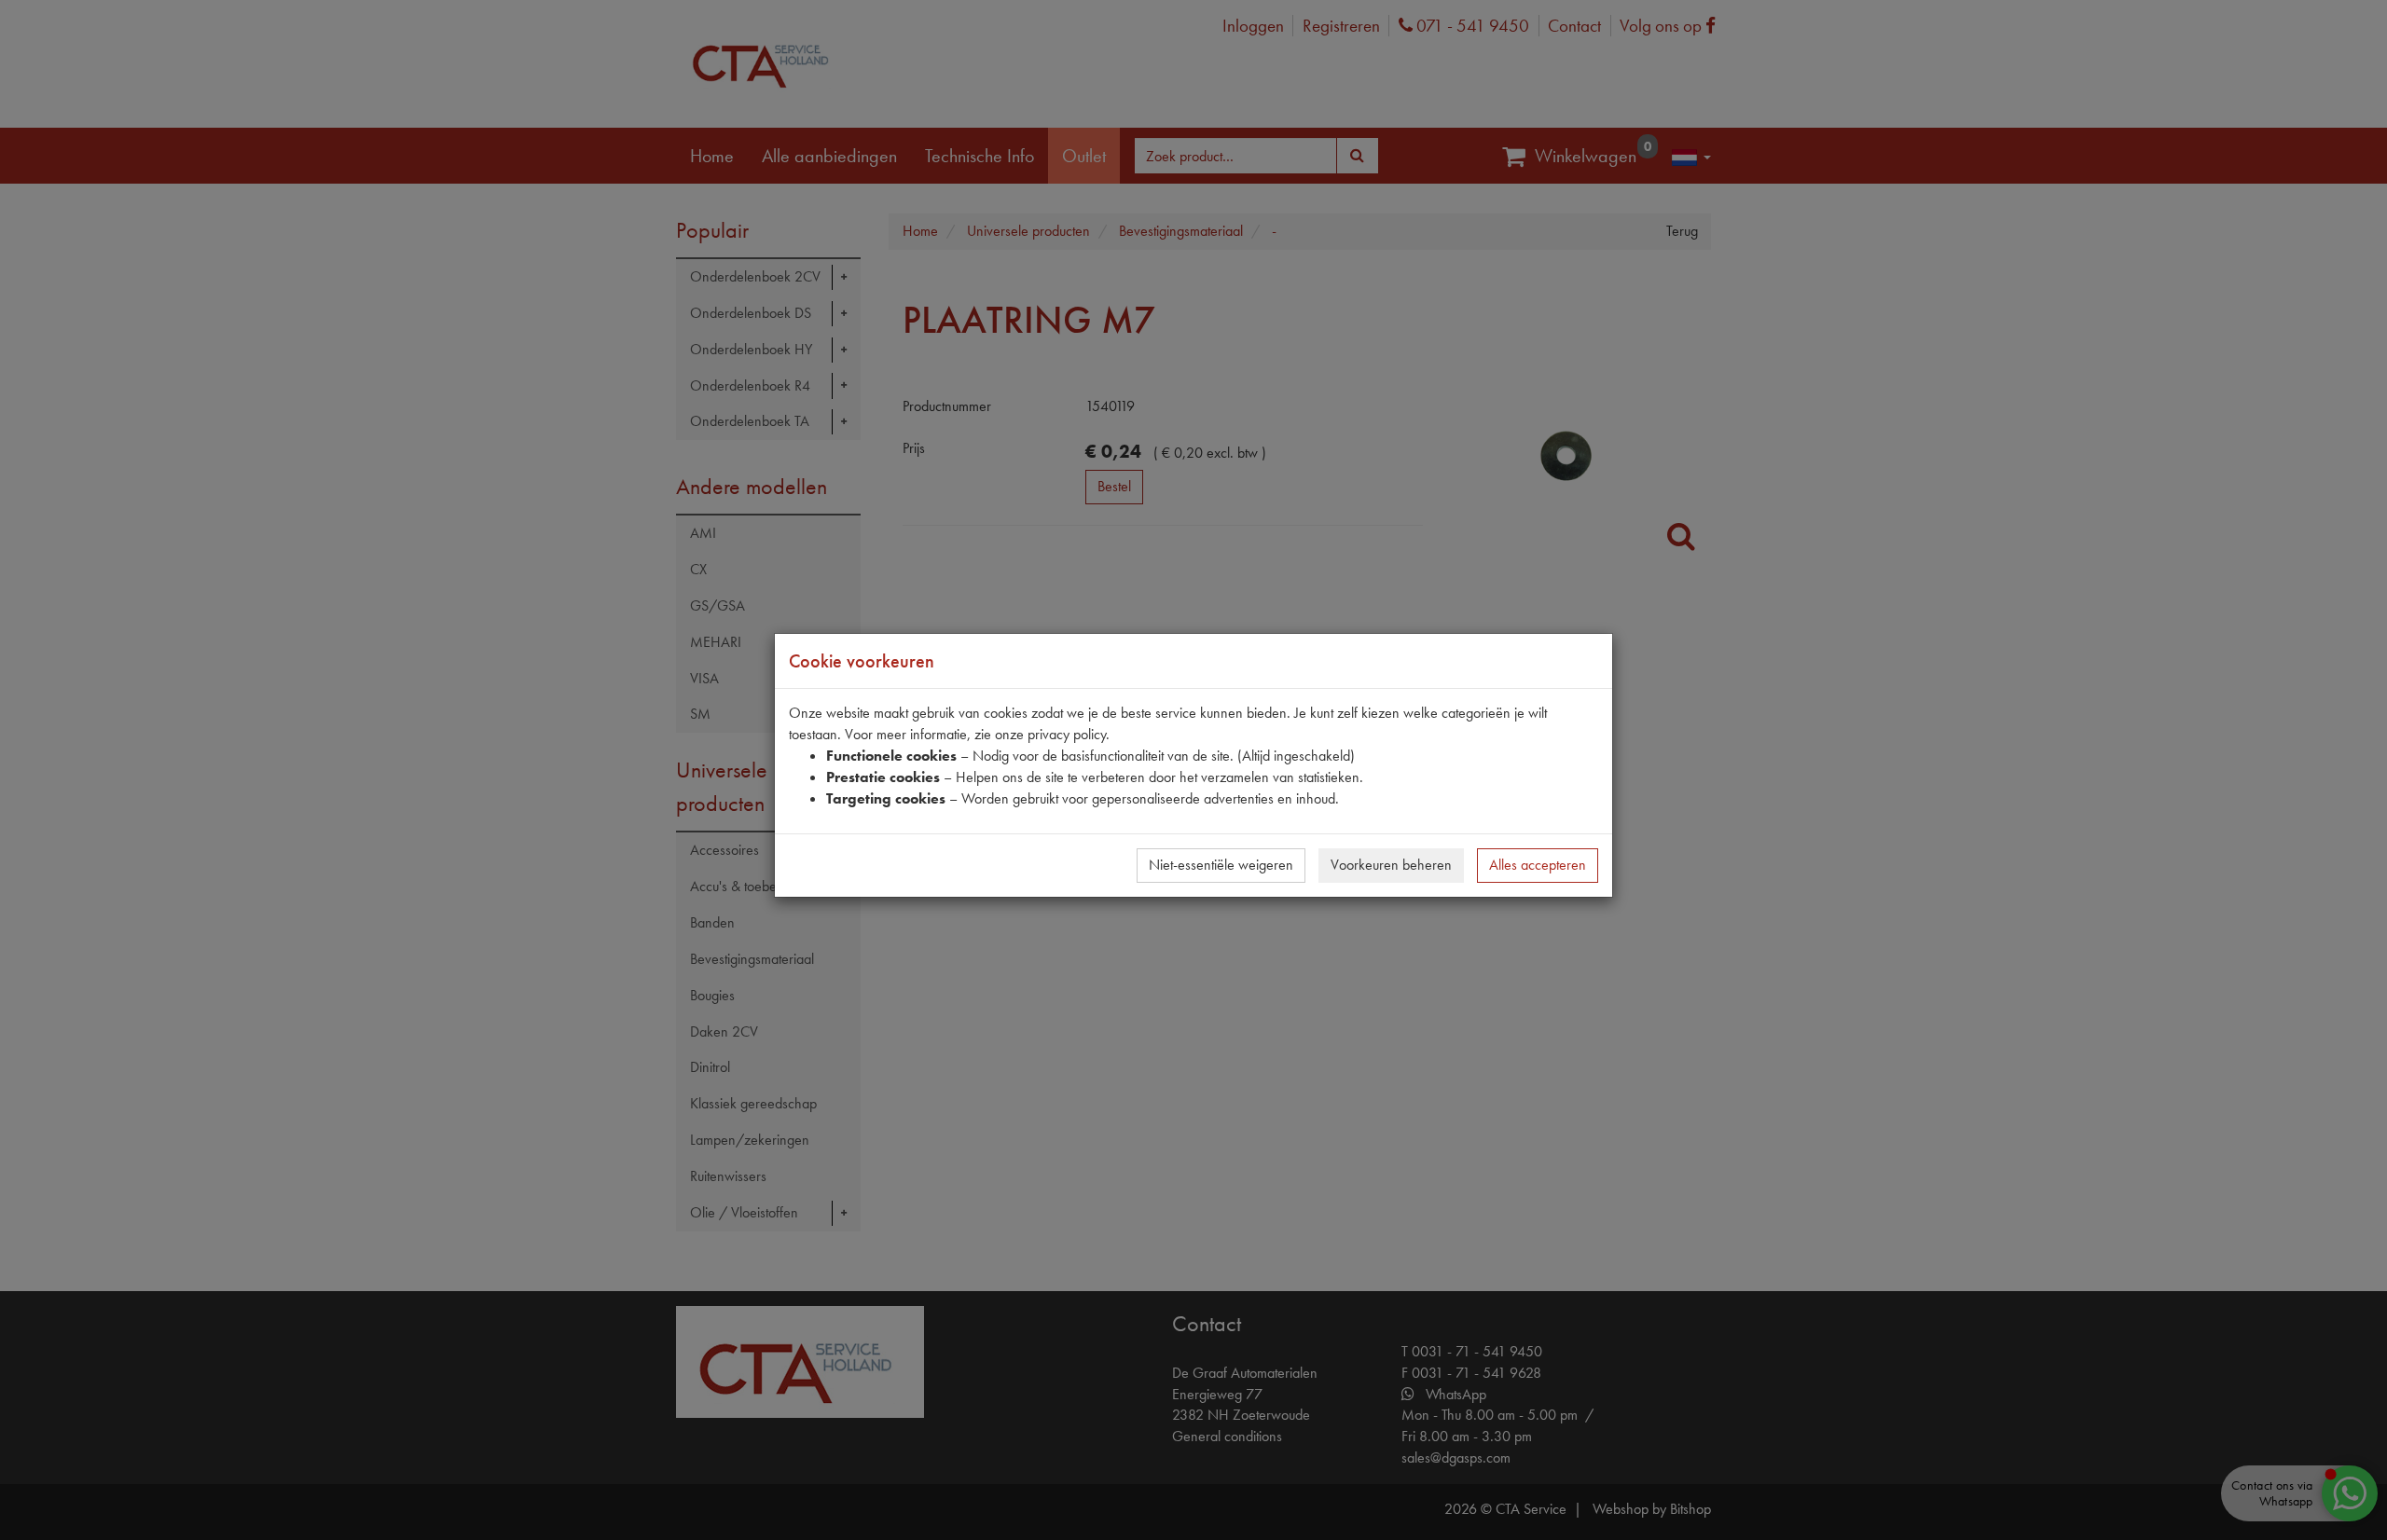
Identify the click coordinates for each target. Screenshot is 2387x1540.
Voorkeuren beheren (1391, 865)
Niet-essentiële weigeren (1221, 865)
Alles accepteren (1538, 865)
